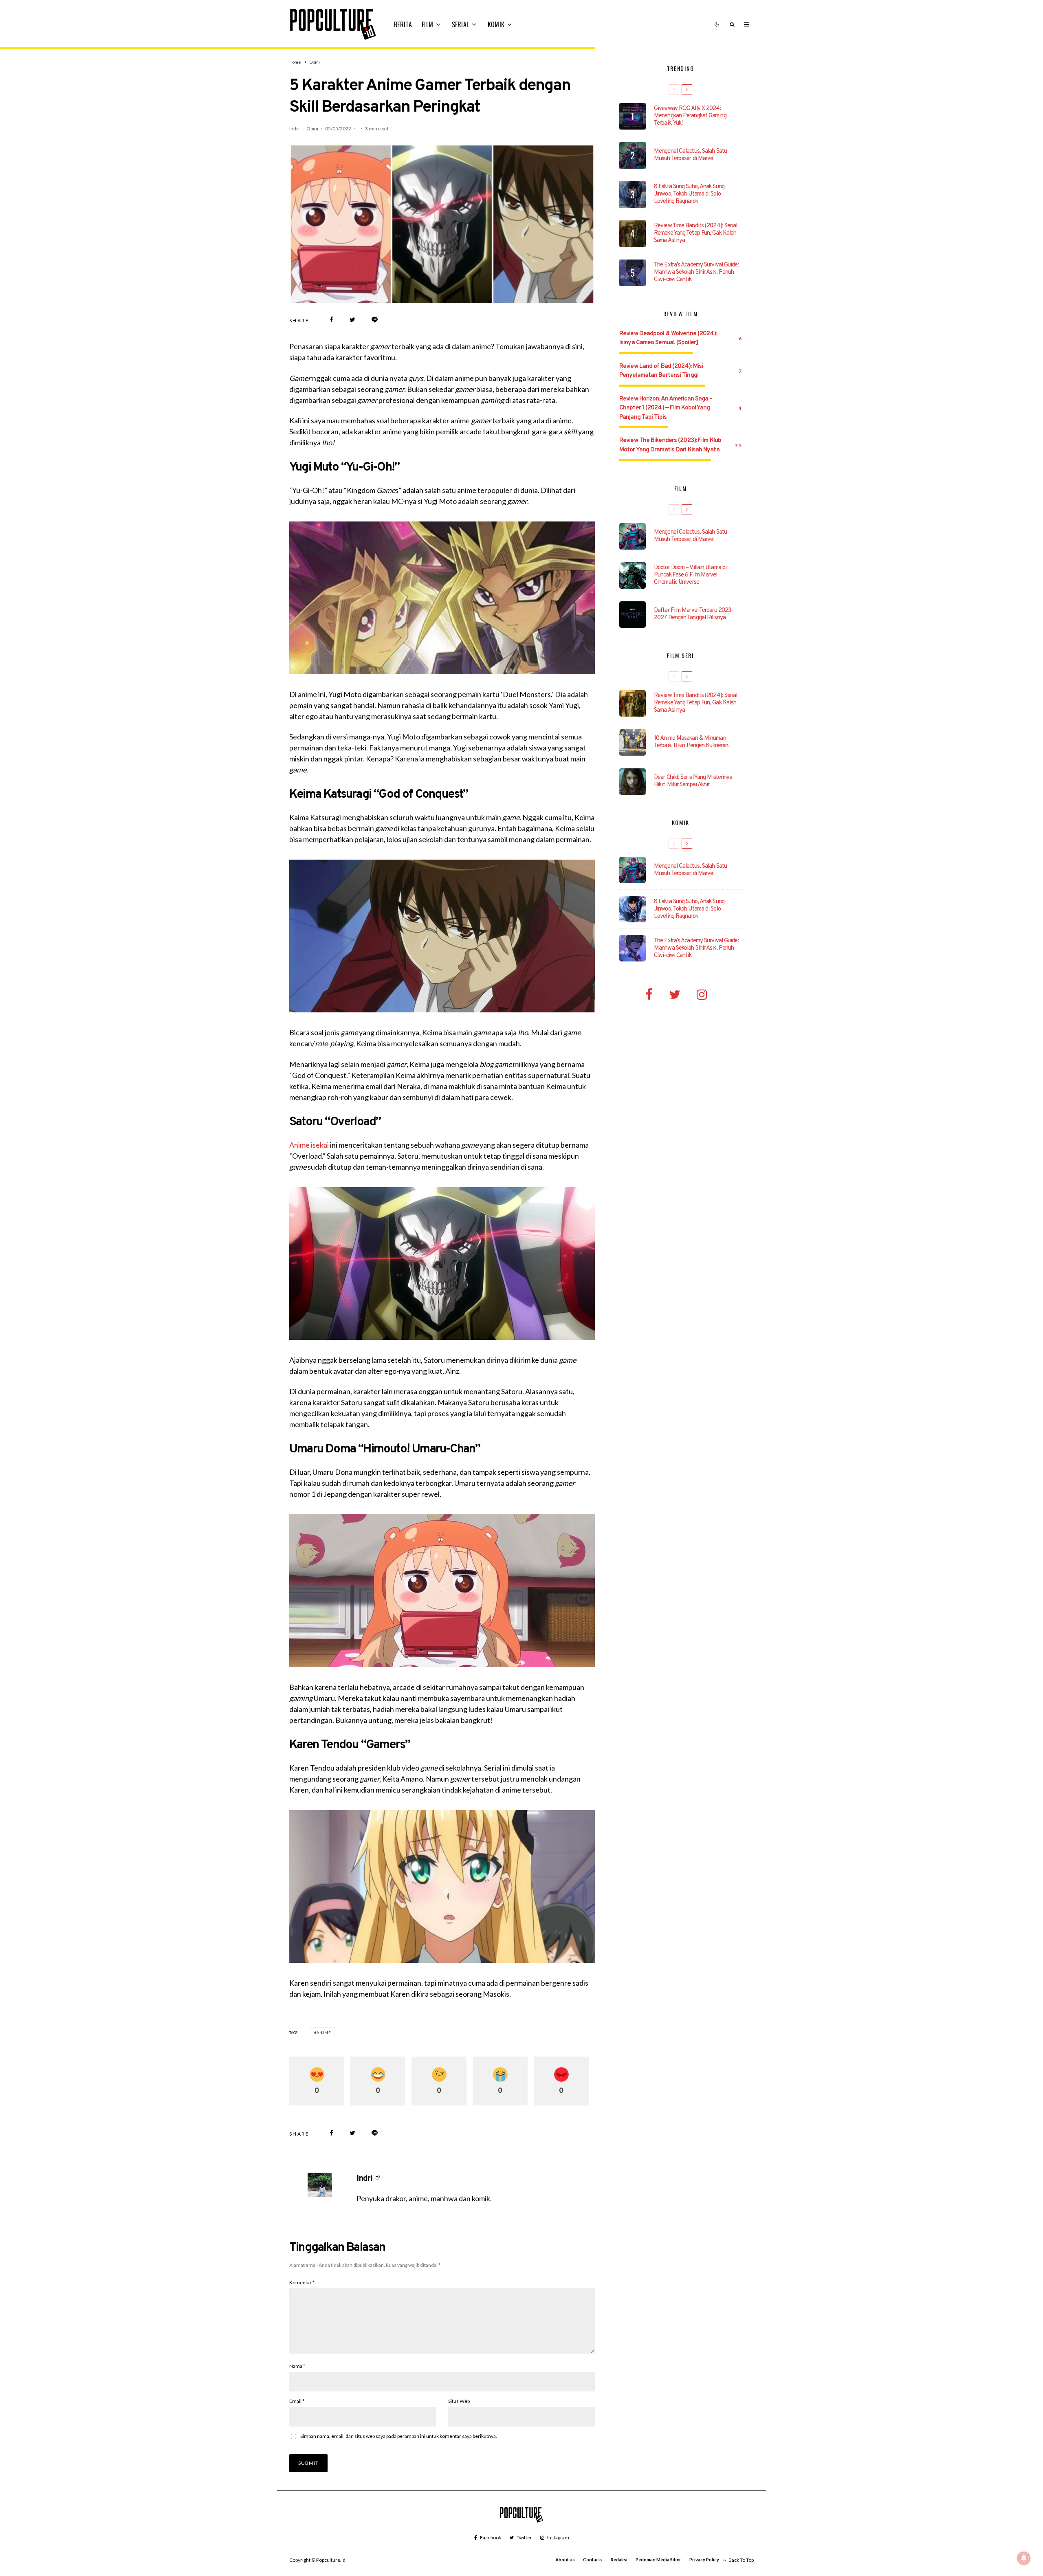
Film (427, 24)
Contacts (593, 2560)
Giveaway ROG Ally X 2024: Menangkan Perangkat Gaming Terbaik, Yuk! (690, 116)
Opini (312, 129)
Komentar (302, 2282)
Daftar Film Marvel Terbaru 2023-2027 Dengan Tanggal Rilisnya (693, 614)
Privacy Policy (704, 2560)
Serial (461, 24)
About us (565, 2560)
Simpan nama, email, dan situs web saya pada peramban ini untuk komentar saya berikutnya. (399, 2436)
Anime (324, 2033)
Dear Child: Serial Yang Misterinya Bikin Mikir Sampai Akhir (693, 781)
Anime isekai (309, 1145)
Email (297, 2401)
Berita (403, 24)
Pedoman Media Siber (658, 2560)
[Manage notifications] (1024, 2558)
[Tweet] (352, 320)
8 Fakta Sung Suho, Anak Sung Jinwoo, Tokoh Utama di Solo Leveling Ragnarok (689, 194)
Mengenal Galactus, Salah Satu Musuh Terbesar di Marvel (690, 155)
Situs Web (459, 2401)
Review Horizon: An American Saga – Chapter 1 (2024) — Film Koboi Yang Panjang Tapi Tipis (666, 408)
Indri (294, 129)
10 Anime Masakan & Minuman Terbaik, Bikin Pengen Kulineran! (692, 742)
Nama (297, 2366)
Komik (496, 24)
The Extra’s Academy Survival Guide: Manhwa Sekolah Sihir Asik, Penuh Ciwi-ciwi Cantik (696, 273)
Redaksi (619, 2560)
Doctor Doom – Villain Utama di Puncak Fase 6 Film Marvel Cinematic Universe (690, 575)
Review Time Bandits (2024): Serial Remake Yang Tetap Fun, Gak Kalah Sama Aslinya (695, 233)
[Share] (331, 320)
